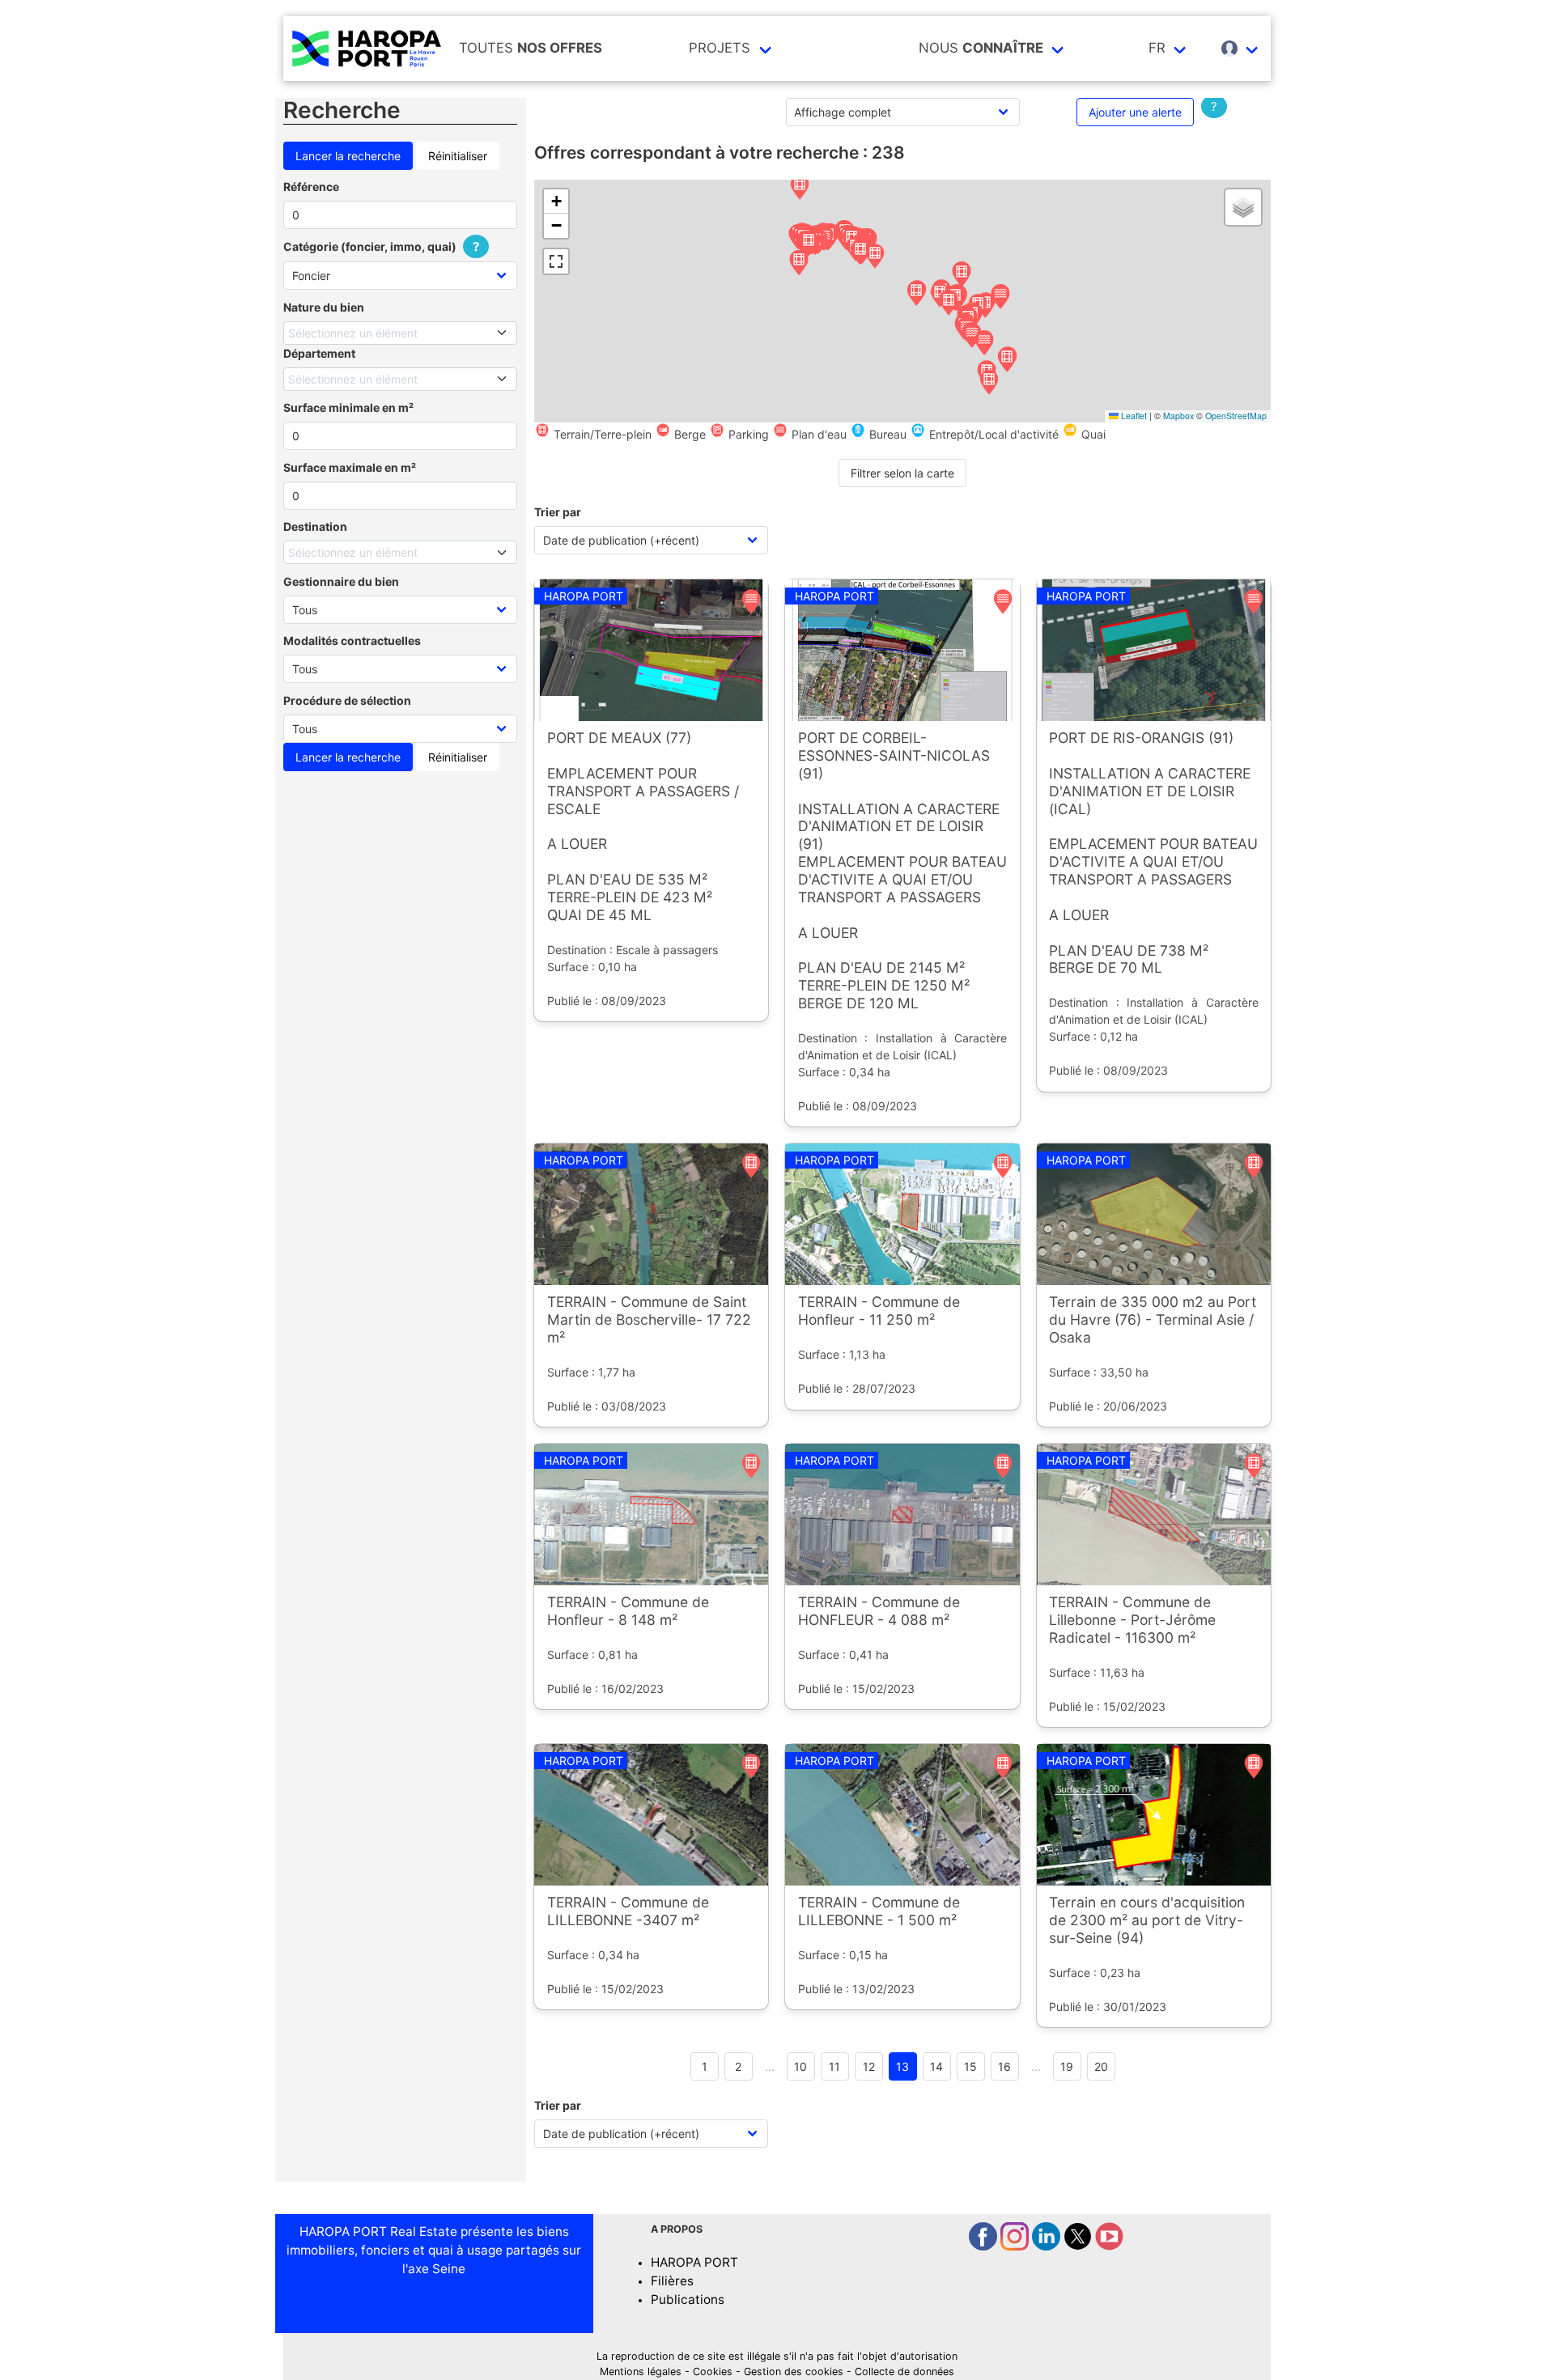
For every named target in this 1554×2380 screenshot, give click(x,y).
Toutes (531, 48)
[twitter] (1079, 2246)
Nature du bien (324, 307)
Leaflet (1133, 416)
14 (936, 2066)
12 (869, 2066)
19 (1067, 2066)
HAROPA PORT (694, 2262)
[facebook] (985, 2246)
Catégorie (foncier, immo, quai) (381, 246)
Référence (311, 187)
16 (1004, 2066)
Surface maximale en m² (350, 467)
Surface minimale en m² (348, 407)
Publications (688, 2299)
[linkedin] (1048, 2246)
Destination (315, 526)
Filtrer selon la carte (902, 473)
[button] (800, 188)
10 (800, 2066)
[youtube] (1109, 2246)
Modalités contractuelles (352, 641)
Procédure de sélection (347, 700)
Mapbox (1178, 416)
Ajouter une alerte (1135, 112)
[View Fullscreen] (556, 261)
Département (319, 353)
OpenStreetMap (1236, 416)
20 (1101, 2066)
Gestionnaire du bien (341, 581)
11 (834, 2066)
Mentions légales (641, 2372)
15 (970, 2066)
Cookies (713, 2372)
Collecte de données (904, 2372)
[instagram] (1016, 2246)
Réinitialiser (458, 156)
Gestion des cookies (794, 2372)
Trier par (558, 512)
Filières (672, 2281)
